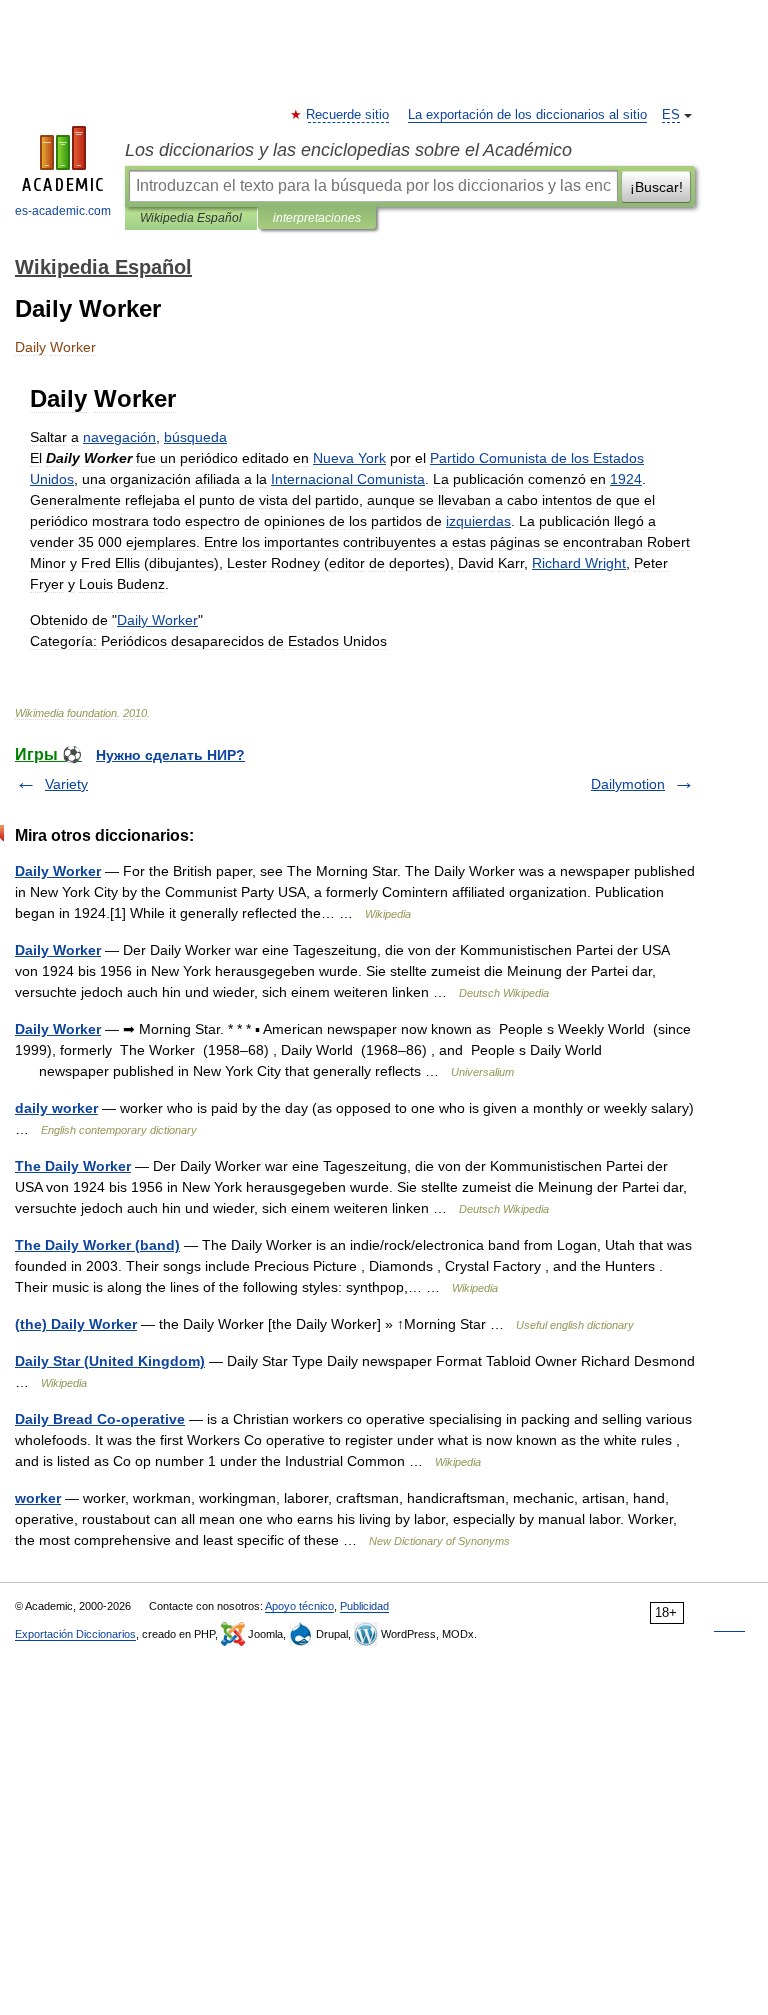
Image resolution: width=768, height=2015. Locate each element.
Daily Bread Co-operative (100, 1419)
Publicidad (364, 1606)
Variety (66, 784)
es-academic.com (63, 211)
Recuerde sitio (348, 115)
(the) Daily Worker (76, 1324)
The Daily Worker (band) (97, 1245)
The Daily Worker (73, 1166)
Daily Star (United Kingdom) (110, 1361)
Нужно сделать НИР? (170, 755)
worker (38, 1498)
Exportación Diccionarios (75, 1634)
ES (671, 115)
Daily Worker (58, 871)
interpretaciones (317, 218)
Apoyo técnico (299, 1606)
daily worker (56, 1108)
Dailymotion (628, 784)
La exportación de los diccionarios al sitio (527, 115)
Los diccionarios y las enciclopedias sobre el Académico (348, 150)
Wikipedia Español (191, 218)
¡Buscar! (656, 187)
